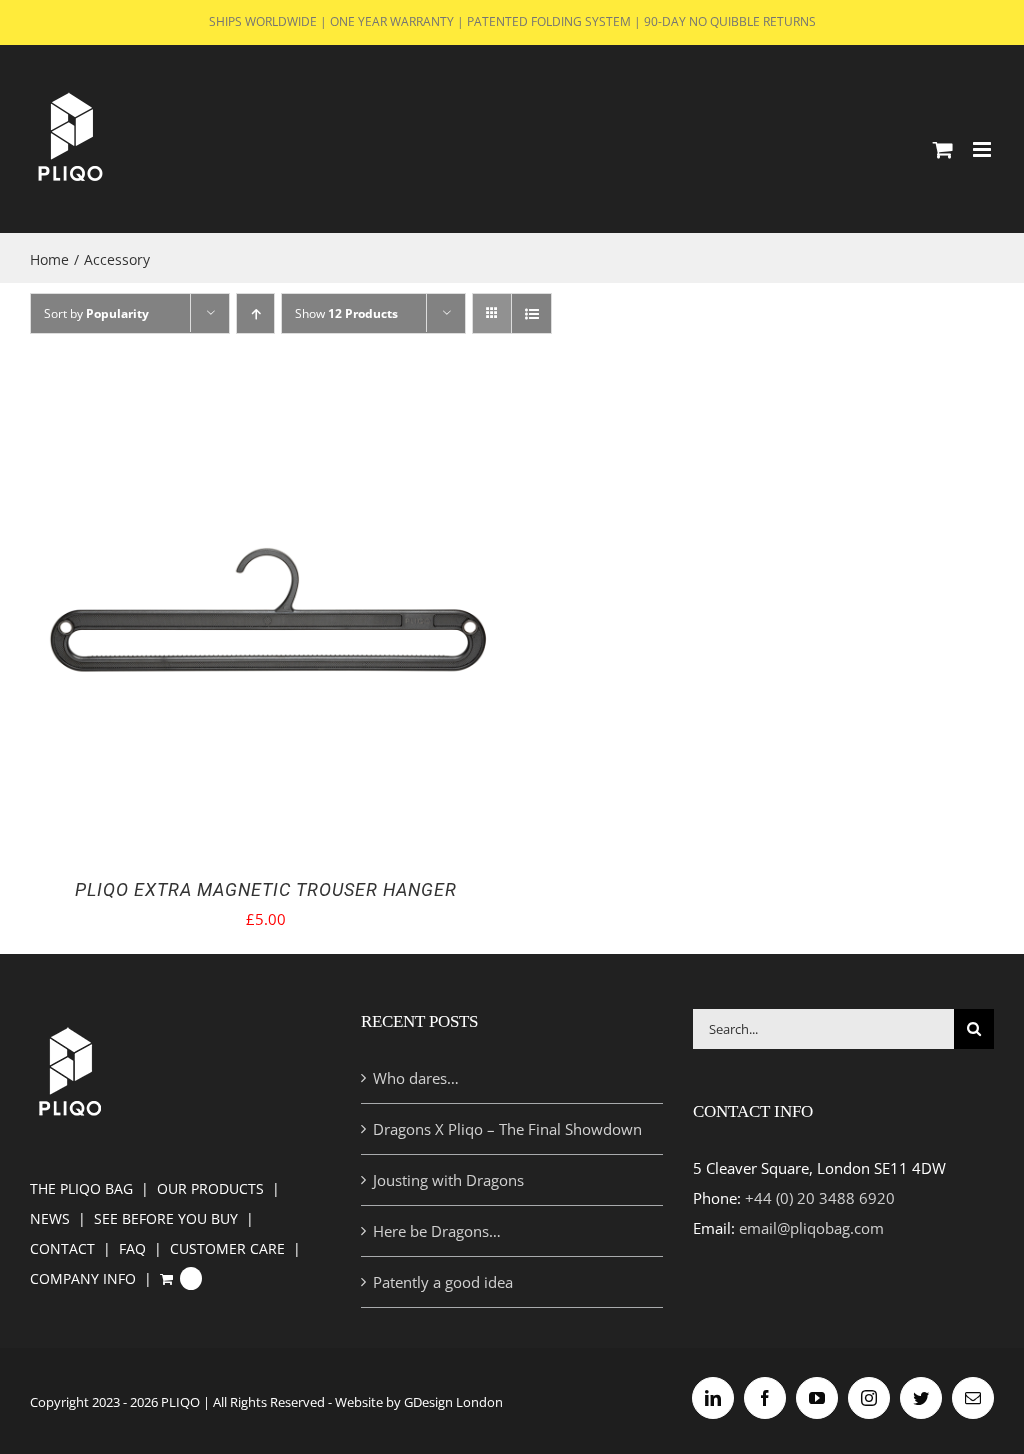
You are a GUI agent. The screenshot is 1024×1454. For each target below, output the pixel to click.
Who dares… (416, 1078)
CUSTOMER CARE (227, 1248)
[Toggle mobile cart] (943, 149)
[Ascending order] (255, 313)
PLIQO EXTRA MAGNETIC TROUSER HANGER (266, 889)
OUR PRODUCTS (210, 1188)
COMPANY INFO (83, 1278)
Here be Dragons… (437, 1231)
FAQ (132, 1248)
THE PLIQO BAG (81, 1188)
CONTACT (62, 1248)
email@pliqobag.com (811, 1228)
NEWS (50, 1218)
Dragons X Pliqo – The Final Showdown (507, 1129)
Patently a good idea (443, 1282)
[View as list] (531, 313)
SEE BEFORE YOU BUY (166, 1218)
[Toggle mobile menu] (983, 149)
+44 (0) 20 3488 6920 (820, 1198)
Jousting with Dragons (448, 1180)
